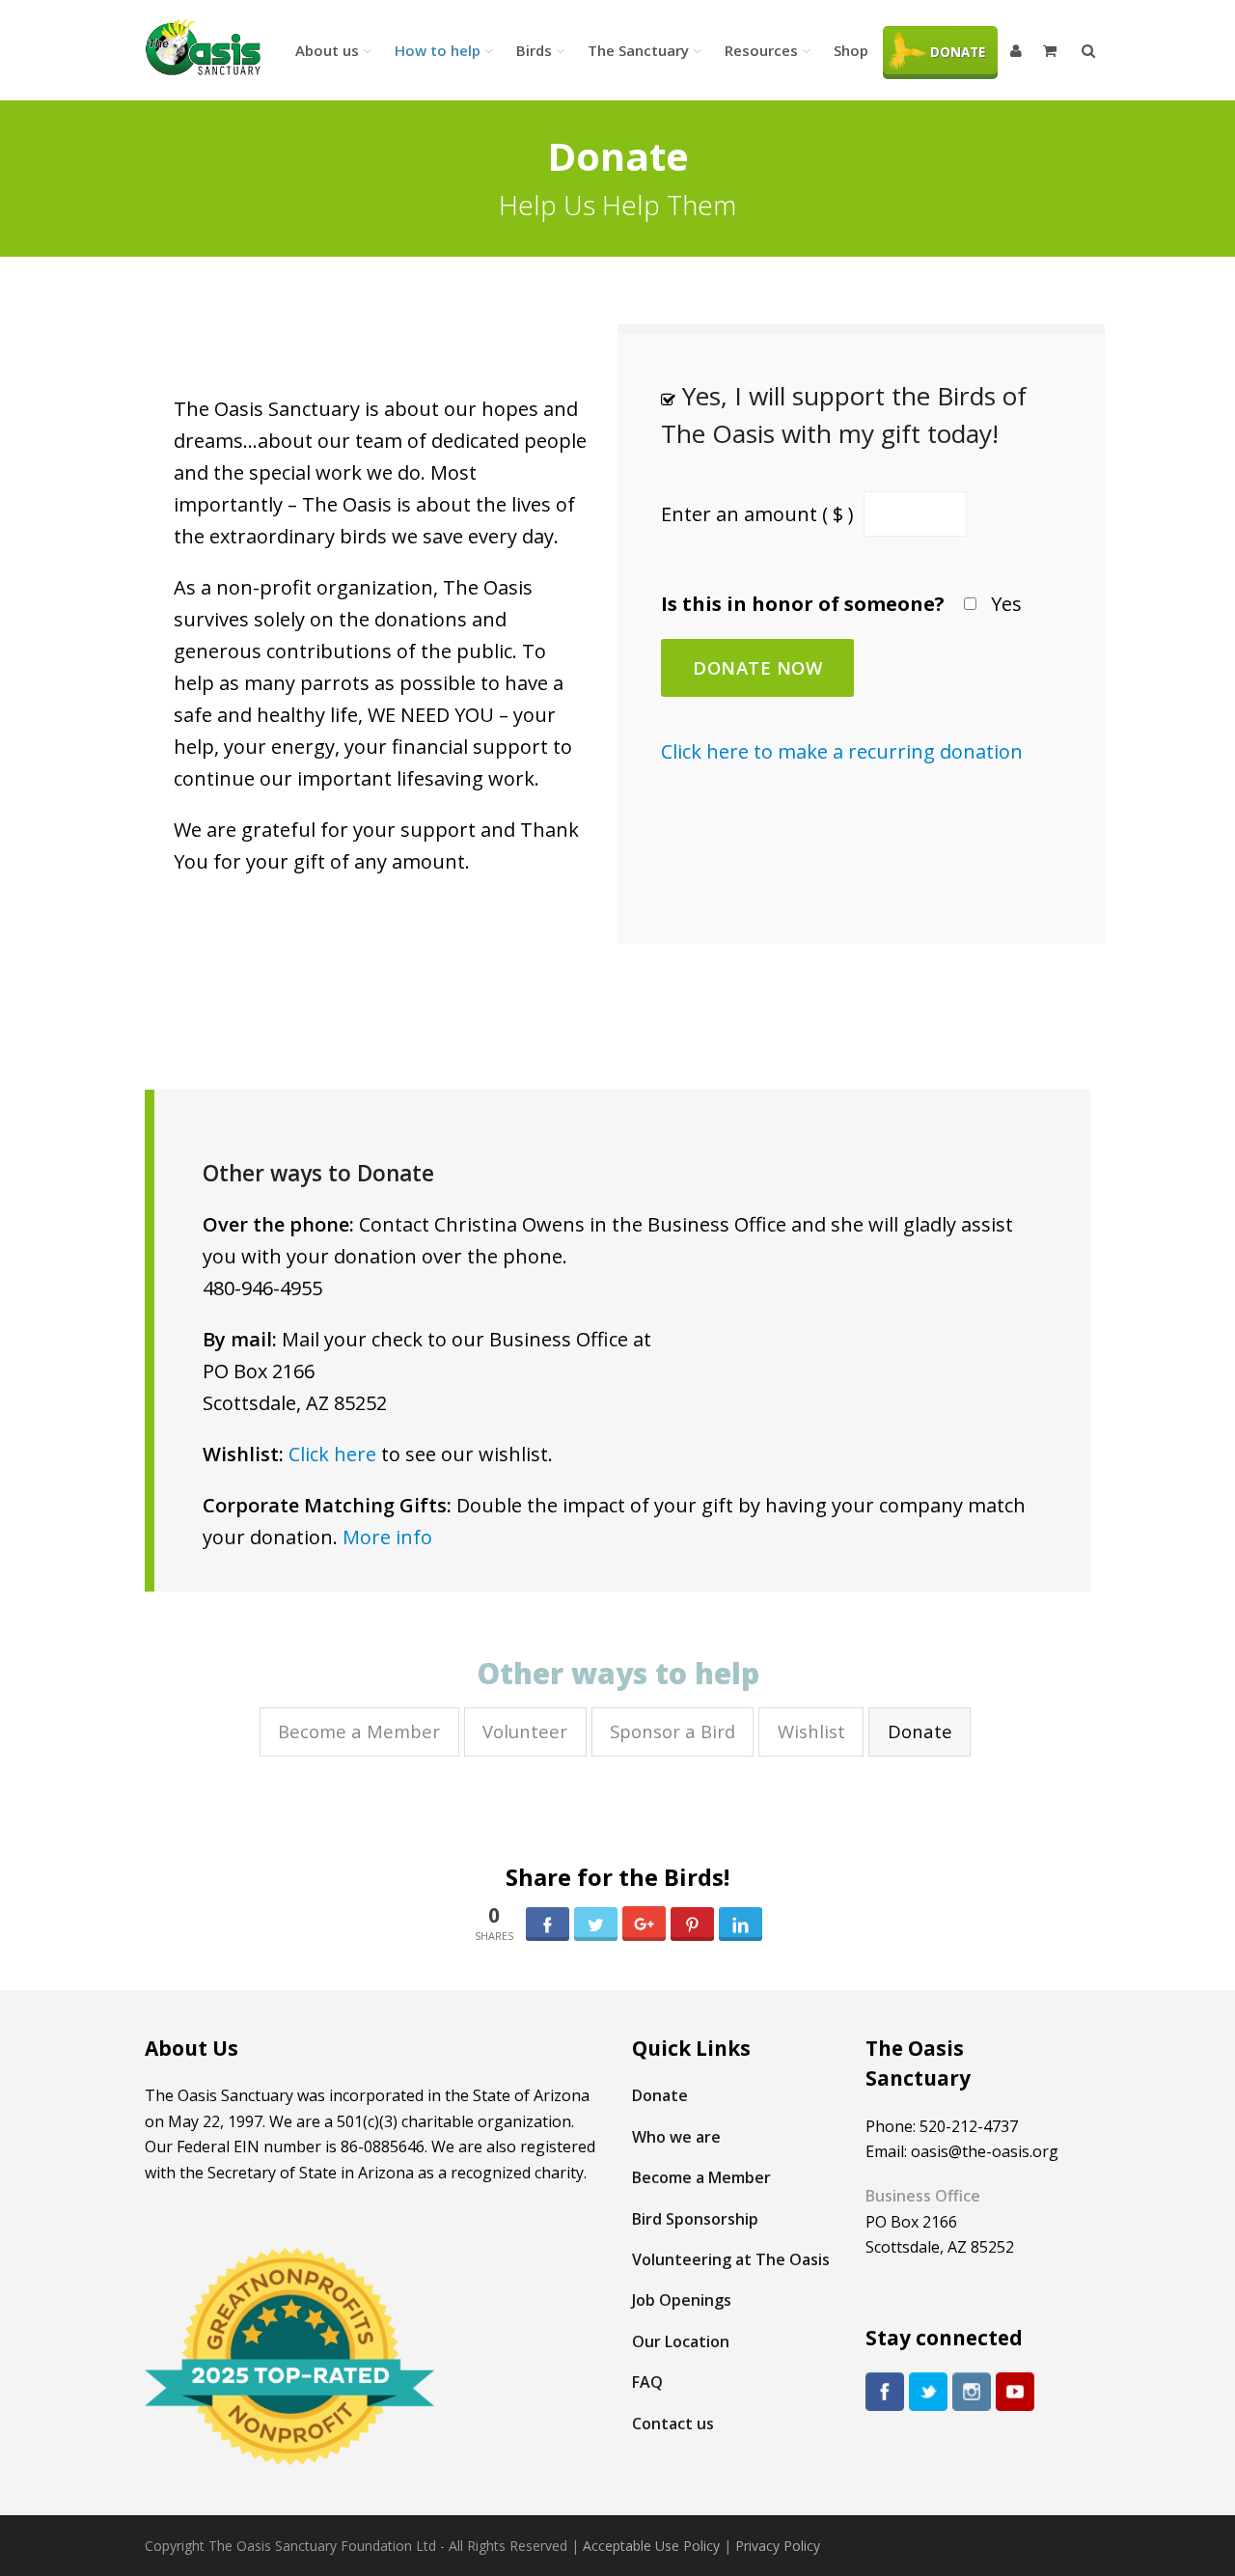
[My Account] (1017, 50)
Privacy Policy (778, 2546)
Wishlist (811, 1731)
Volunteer (525, 1731)
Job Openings (682, 2300)
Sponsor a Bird (672, 1731)
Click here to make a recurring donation (842, 751)
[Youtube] (1015, 2392)
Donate (920, 1731)
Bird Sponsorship (695, 2219)
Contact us (673, 2424)
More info (387, 1537)
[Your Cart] (1052, 50)
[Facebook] (885, 2392)
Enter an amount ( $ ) (760, 514)
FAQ (647, 2382)
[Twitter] (928, 2392)
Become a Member (359, 1731)
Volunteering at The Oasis (731, 2259)
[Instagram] (972, 2392)
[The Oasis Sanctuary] (203, 48)
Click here (332, 1454)
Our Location (681, 2341)
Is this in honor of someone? (803, 604)
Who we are (676, 2137)
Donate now (757, 667)
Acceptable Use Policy (651, 2546)
